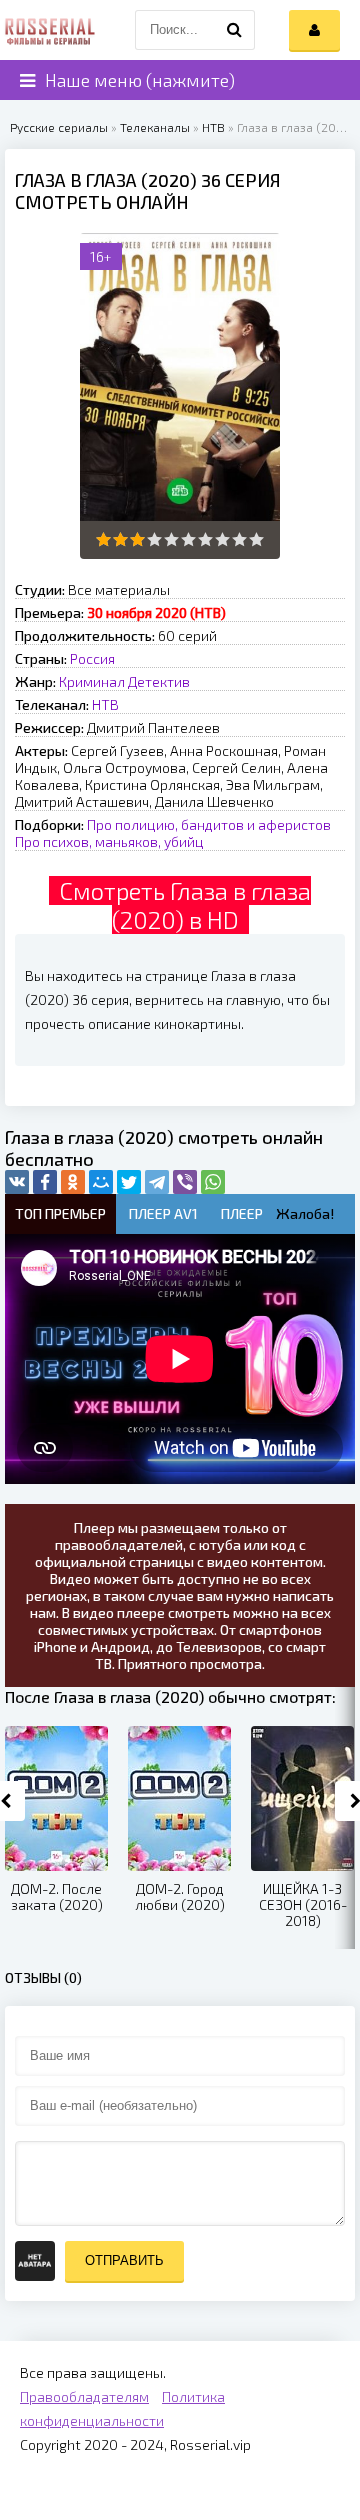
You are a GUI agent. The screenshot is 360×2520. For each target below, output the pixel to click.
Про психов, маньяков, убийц (109, 841)
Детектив (159, 681)
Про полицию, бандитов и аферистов (209, 824)
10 (256, 539)
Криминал (92, 681)
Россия (92, 658)
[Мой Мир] (101, 1182)
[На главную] (50, 30)
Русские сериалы (59, 127)
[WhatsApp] (213, 1182)
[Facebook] (45, 1182)
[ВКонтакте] (17, 1182)
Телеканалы (155, 127)
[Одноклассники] (73, 1182)
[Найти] (235, 30)
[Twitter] (129, 1182)
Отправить (124, 2260)
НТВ (213, 127)
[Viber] (185, 1182)
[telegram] (157, 1182)
